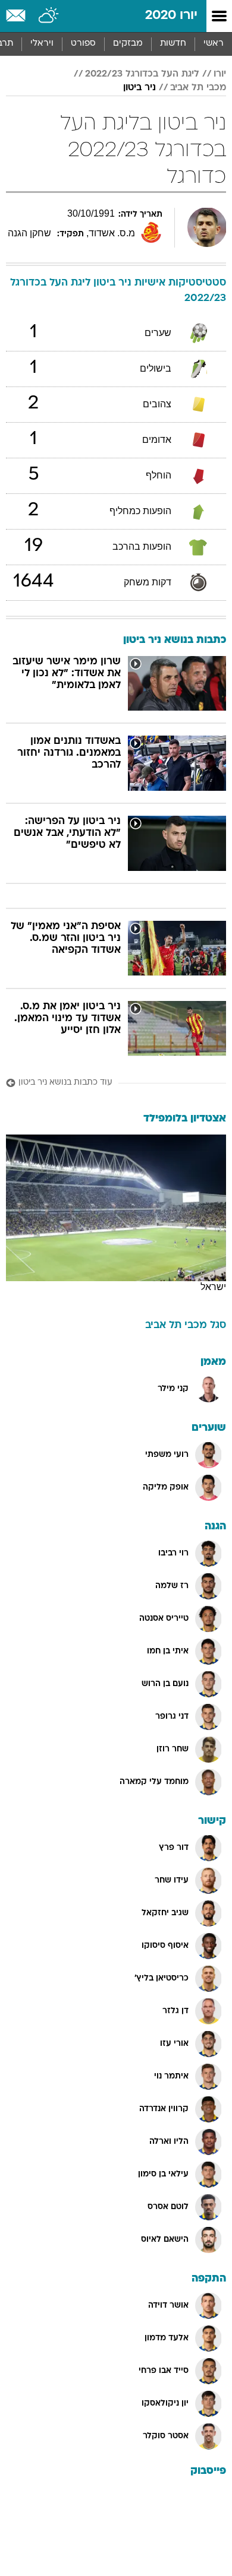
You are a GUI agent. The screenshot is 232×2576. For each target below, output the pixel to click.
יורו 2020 (171, 16)
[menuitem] (173, 44)
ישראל (213, 1287)
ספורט (83, 44)
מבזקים (128, 44)
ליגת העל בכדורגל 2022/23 (142, 74)
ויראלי (42, 44)
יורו (220, 74)
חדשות (173, 44)
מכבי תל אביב (198, 88)
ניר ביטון (139, 88)
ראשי (214, 44)
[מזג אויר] (49, 16)
